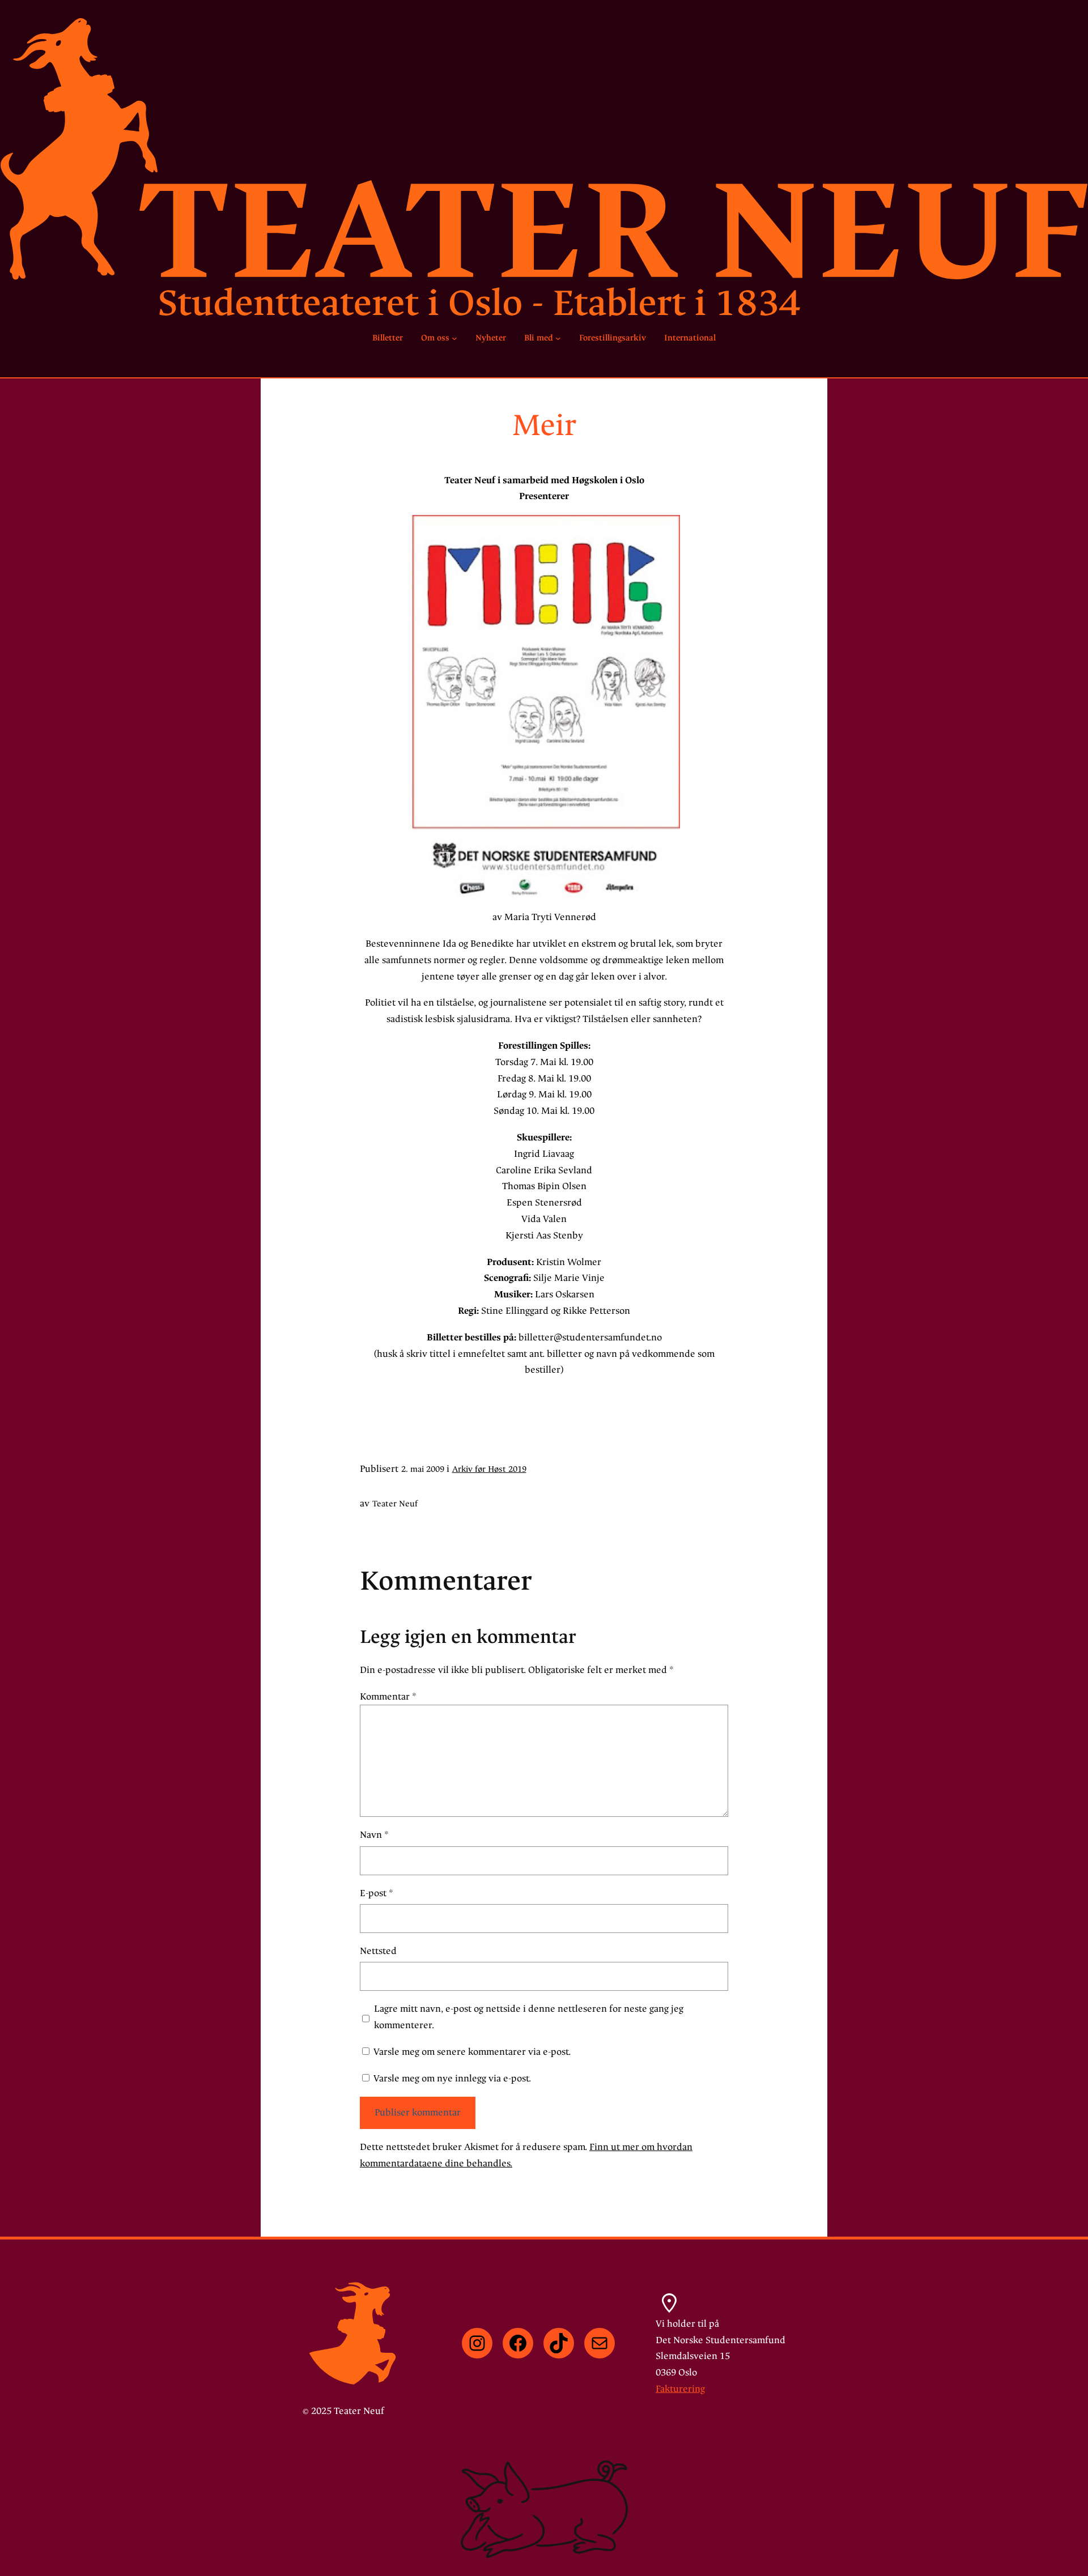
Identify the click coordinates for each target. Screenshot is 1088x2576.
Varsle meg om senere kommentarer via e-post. (472, 2052)
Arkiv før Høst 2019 (489, 1469)
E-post (377, 1893)
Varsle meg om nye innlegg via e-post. (452, 2078)
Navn (374, 1835)
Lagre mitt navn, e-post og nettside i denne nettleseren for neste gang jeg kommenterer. (529, 2017)
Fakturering (680, 2389)
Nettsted (378, 1951)
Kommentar (388, 1696)
